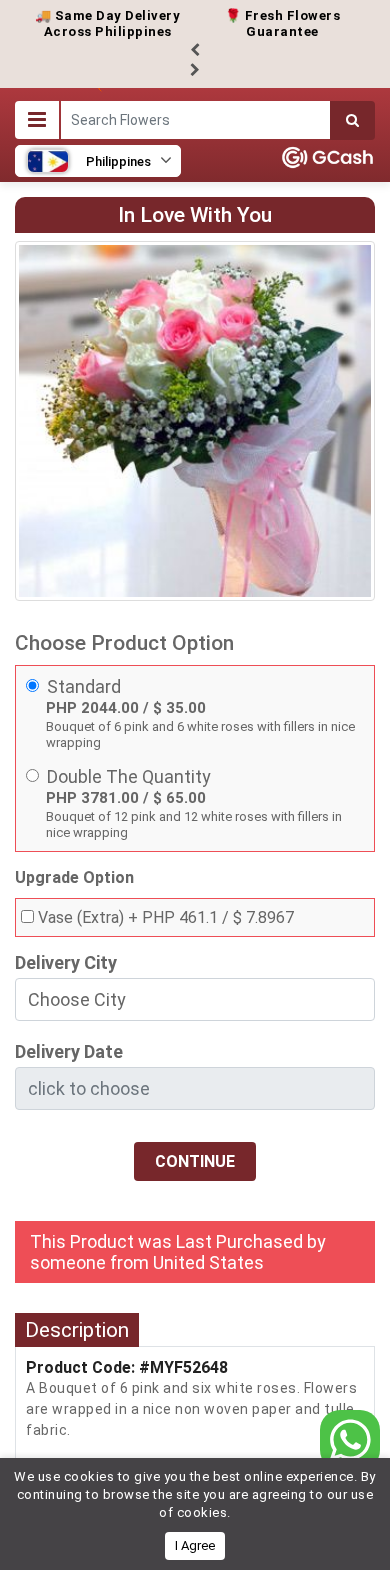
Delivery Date (69, 1051)
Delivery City (66, 962)
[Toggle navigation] (37, 120)
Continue (195, 1161)
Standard (84, 686)
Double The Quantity (129, 776)
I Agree (195, 1545)
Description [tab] (77, 1330)
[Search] (352, 120)
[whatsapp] (350, 1439)
